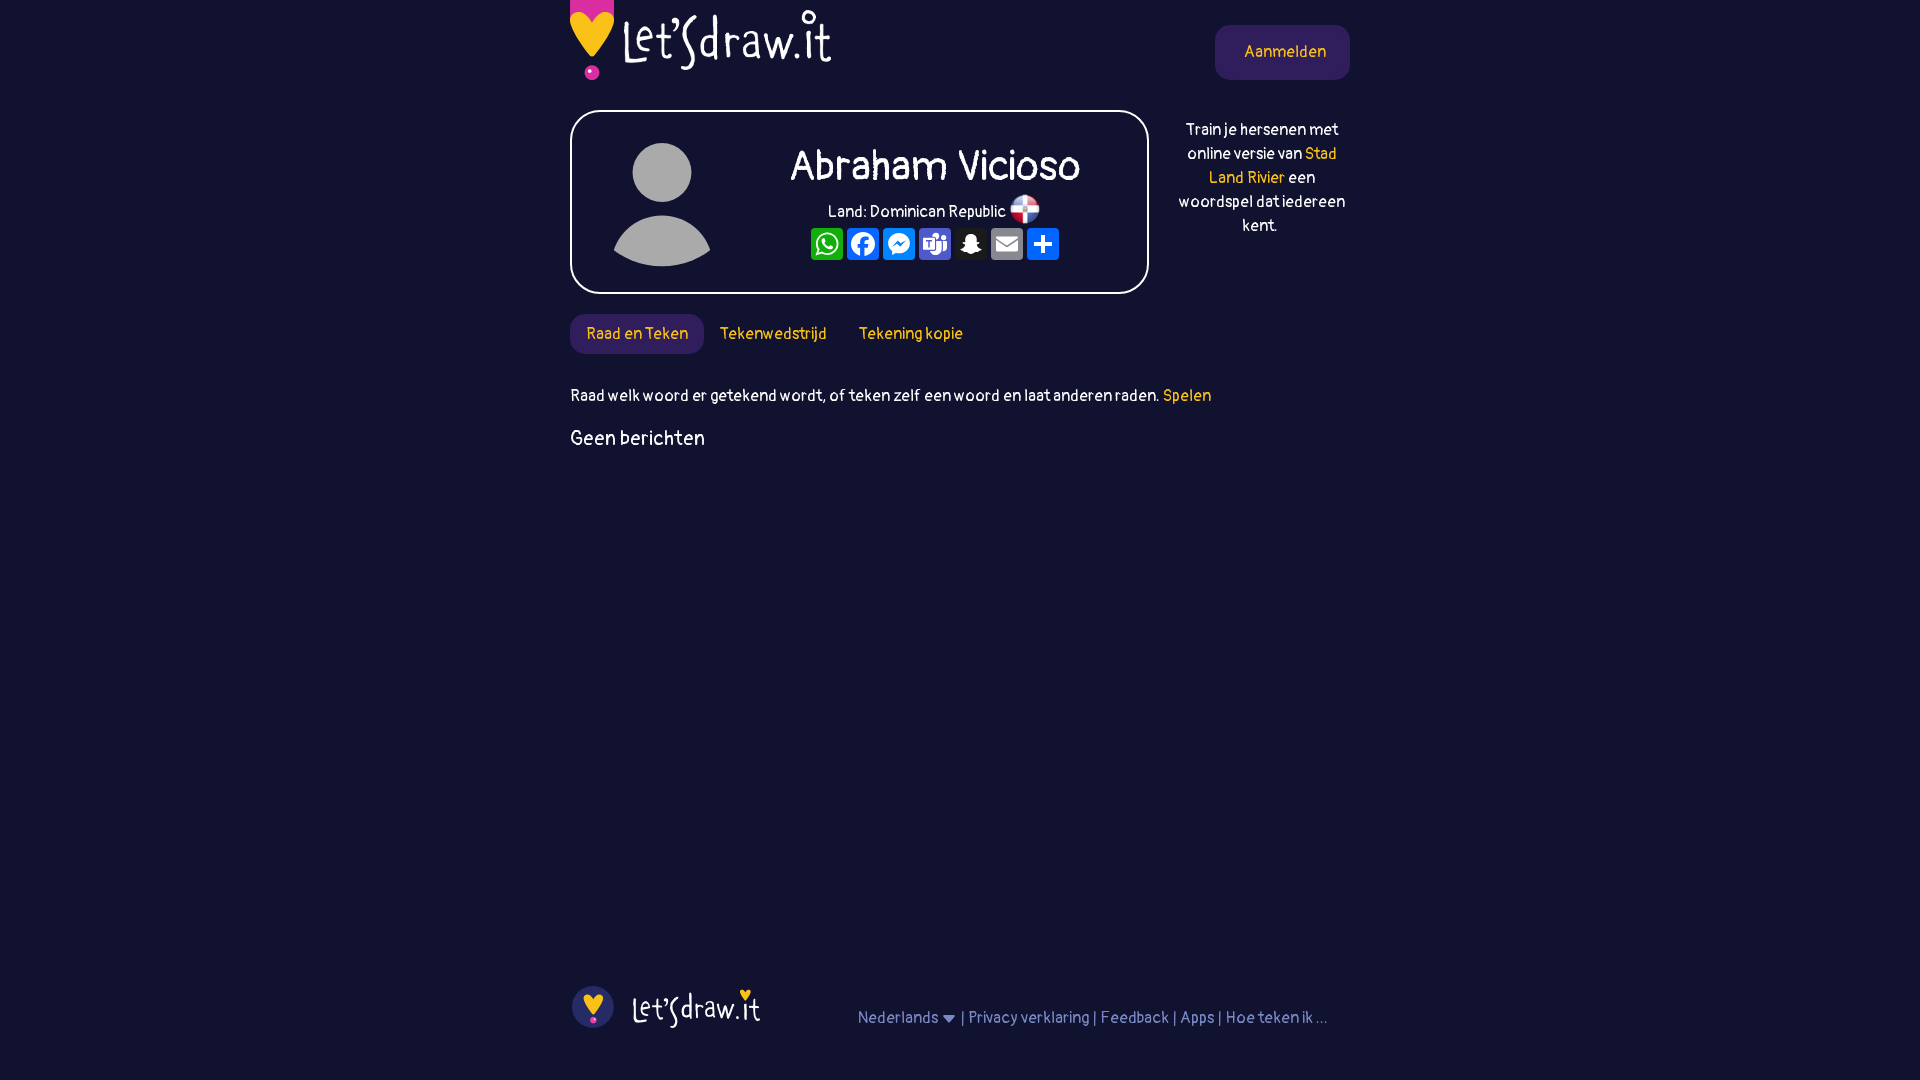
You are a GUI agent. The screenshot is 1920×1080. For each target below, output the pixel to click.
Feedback (1134, 1018)
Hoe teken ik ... (1276, 1018)
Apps (1197, 1018)
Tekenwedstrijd (773, 334)
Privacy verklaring (1028, 1018)
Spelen (1187, 396)
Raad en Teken (637, 334)
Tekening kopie (911, 334)
